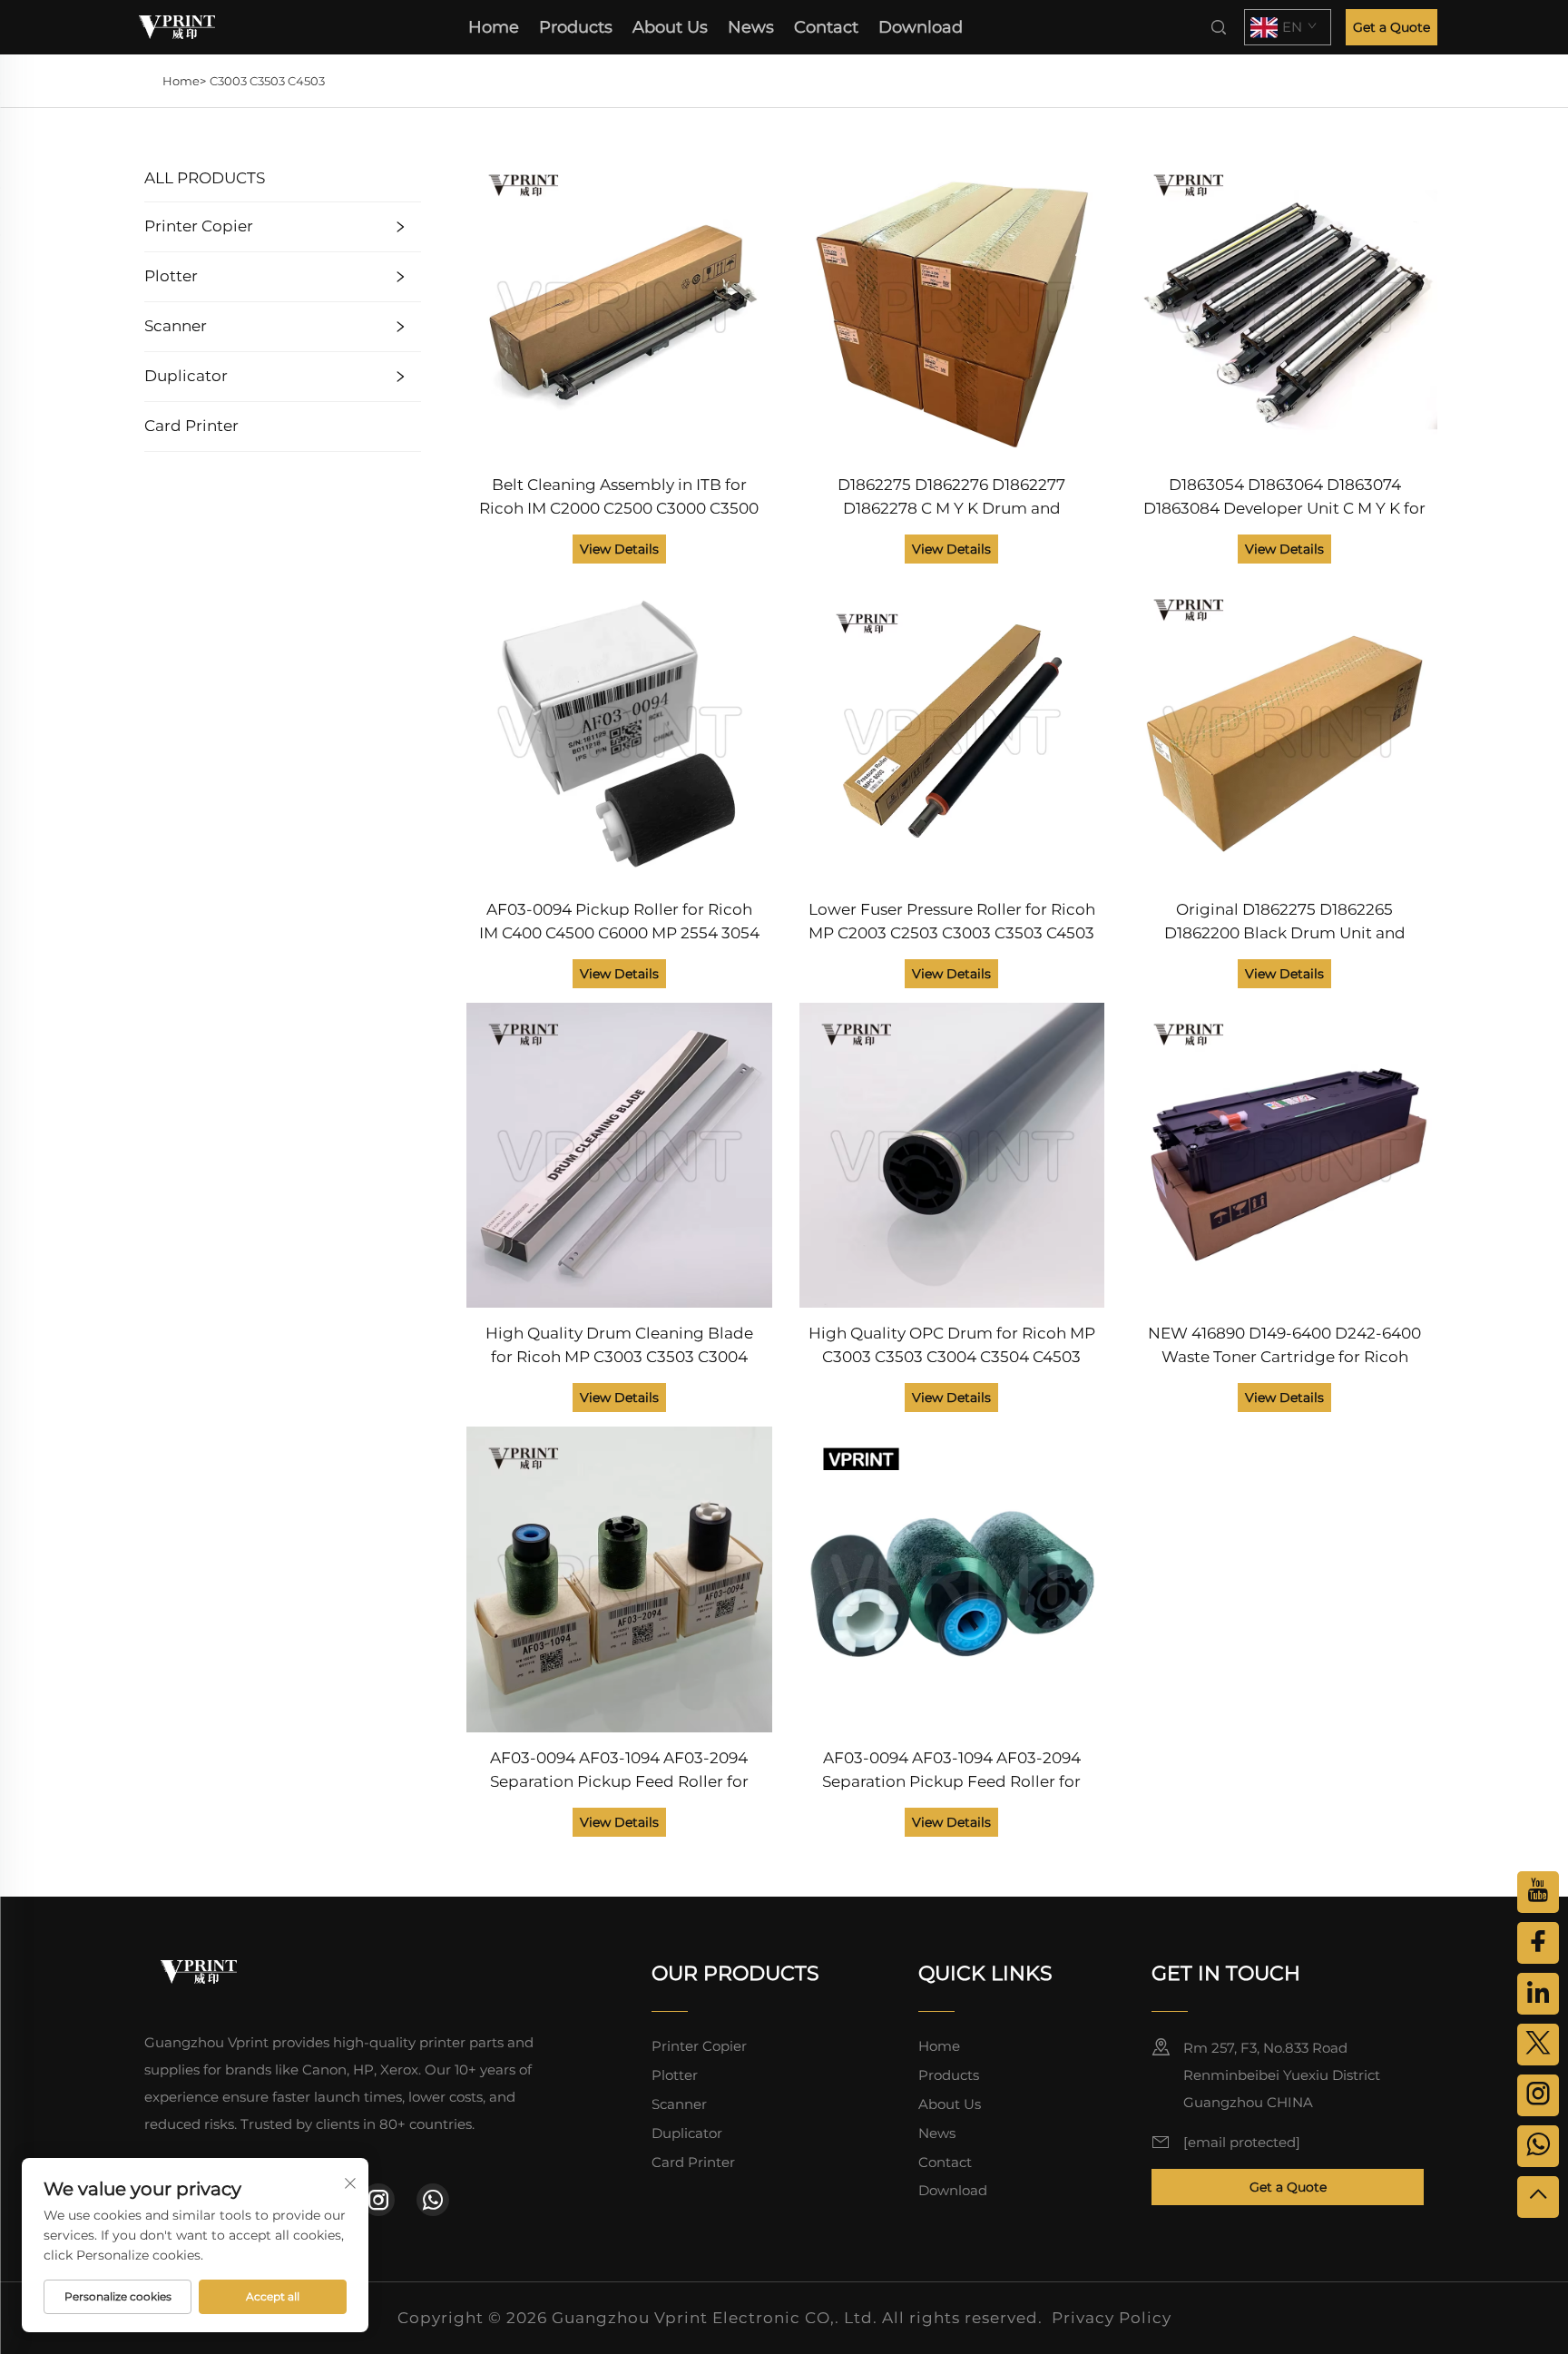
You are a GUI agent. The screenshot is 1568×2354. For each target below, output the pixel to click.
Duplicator (186, 376)
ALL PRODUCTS (205, 178)
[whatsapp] (433, 2200)
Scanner (176, 326)
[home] (177, 26)
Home (494, 27)
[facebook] (1538, 1943)
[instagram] (378, 2200)
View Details (619, 549)
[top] (1538, 2197)
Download (921, 27)
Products (576, 27)
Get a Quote (1392, 27)
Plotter (171, 276)
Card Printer (191, 426)
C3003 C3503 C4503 (267, 81)
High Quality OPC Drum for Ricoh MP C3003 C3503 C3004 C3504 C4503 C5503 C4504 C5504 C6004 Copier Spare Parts (952, 1346)
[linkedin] (1538, 1994)
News (751, 27)
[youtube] (1538, 1892)
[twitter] (1538, 2045)
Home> (184, 81)
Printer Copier (199, 226)
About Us (670, 27)
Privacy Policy (1112, 2318)
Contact (826, 27)
